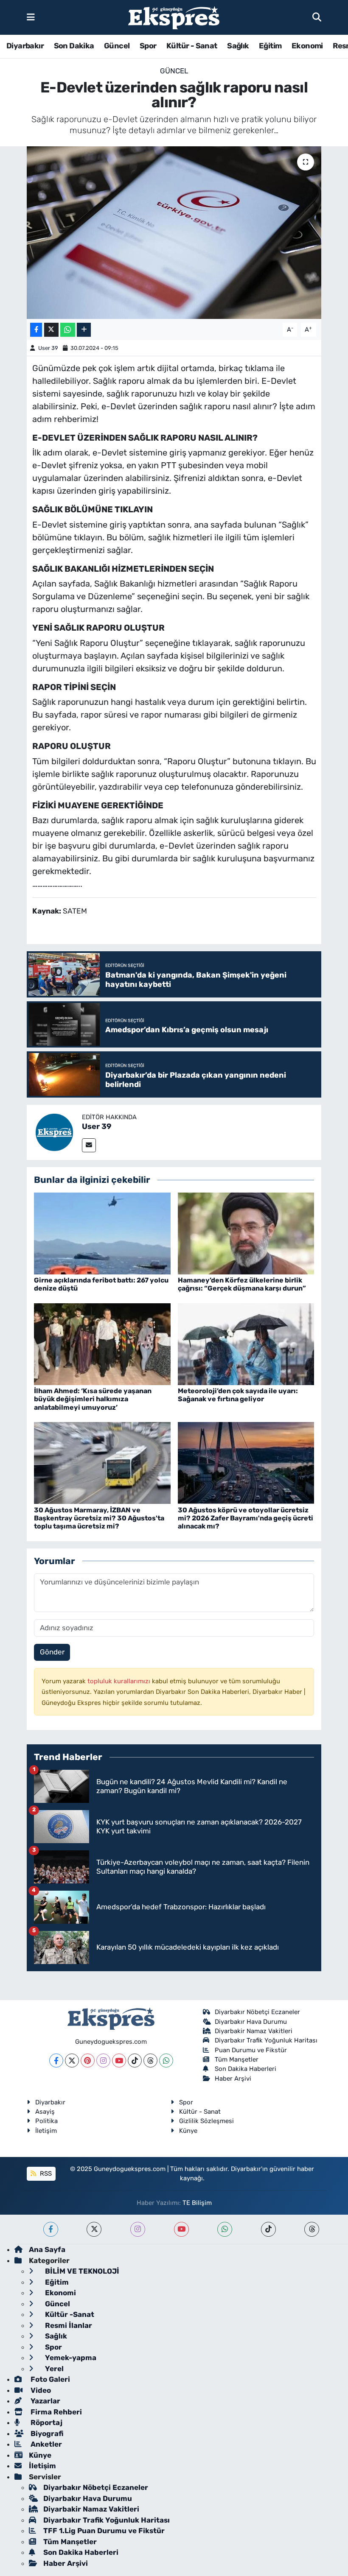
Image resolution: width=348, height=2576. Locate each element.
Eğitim (270, 46)
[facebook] (51, 2229)
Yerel (53, 2369)
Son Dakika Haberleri (246, 2069)
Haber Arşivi (233, 2079)
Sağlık (238, 46)
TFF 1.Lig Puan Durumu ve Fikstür (104, 2531)
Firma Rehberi (55, 2412)
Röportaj (46, 2422)
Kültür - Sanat (192, 46)
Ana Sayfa (47, 2249)
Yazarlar (45, 2401)
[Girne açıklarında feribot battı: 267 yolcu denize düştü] (102, 1233)
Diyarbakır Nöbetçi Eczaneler (257, 2012)
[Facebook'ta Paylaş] (36, 330)
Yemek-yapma (70, 2358)
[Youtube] (119, 2061)
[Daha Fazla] (84, 330)
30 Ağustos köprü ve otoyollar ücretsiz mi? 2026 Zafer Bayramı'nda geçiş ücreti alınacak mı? (246, 1518)
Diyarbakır (25, 46)
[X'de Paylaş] (51, 330)
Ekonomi (307, 46)
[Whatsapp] (166, 2061)
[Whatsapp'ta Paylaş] (68, 330)
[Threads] (150, 2061)
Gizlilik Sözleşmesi (206, 2121)
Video (40, 2390)
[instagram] (138, 2229)
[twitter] (94, 2229)
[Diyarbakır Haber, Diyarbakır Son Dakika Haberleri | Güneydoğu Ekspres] (174, 18)
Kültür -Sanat (69, 2314)
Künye (188, 2131)
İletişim (46, 2131)
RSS (45, 2174)
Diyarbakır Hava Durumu (251, 2022)
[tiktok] (268, 2229)
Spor (148, 46)
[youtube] (181, 2229)
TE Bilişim (197, 2203)
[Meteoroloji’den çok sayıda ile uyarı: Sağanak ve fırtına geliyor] (246, 1344)
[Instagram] (103, 2061)
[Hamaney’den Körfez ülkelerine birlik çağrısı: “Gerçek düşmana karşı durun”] (246, 1233)
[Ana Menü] (31, 17)
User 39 (48, 348)
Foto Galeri (49, 2379)
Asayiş (45, 2112)
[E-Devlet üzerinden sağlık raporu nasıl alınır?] (174, 233)
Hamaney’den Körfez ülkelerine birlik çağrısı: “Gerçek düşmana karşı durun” (242, 1284)
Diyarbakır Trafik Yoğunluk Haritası (266, 2040)
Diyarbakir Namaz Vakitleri (254, 2031)
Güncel (117, 46)
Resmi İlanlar (68, 2325)
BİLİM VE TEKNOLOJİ (81, 2271)
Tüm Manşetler (237, 2059)
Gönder (52, 1652)
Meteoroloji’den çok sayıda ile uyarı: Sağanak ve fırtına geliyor (238, 1395)
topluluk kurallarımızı (120, 1681)
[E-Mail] (89, 1145)
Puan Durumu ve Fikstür (251, 2050)
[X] (72, 2061)
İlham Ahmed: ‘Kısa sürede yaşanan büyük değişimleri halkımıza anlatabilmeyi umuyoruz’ (93, 1399)
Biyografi (46, 2434)
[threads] (312, 2229)
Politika (46, 2121)
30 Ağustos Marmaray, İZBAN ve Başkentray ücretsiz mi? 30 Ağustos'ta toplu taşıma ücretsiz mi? (99, 1518)
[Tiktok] (135, 2061)
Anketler (45, 2444)
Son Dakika (74, 46)
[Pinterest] (88, 2061)
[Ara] (317, 17)
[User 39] (54, 1132)
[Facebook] (56, 2061)
